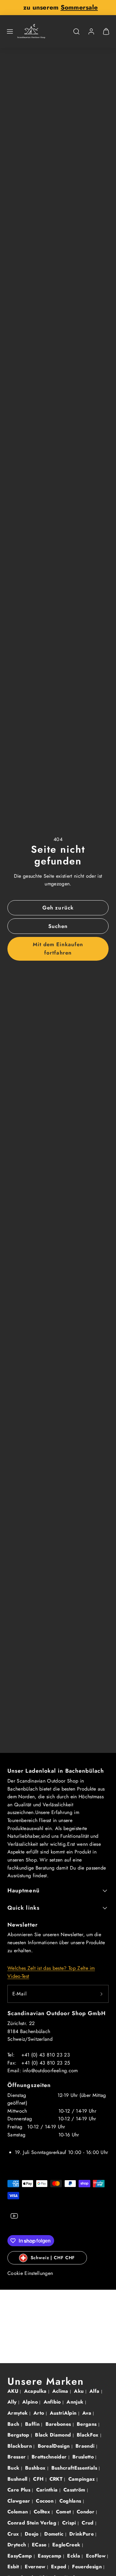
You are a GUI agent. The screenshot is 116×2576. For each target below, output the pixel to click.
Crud (88, 2523)
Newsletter (23, 1925)
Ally (13, 2402)
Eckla (74, 2556)
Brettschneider (50, 2457)
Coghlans (71, 2501)
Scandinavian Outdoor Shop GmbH (57, 2013)
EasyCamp (21, 2556)
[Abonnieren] (101, 1994)
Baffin (33, 2424)
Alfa (95, 2391)
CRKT (57, 2479)
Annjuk (76, 2402)
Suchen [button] (58, 926)
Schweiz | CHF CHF (53, 2258)
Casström (75, 2490)
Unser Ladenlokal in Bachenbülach (56, 1771)
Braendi (86, 2446)
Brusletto (84, 2457)
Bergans (88, 2424)
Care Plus (20, 2490)
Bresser (17, 2457)
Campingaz (82, 2479)
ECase (40, 2545)
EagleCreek (67, 2545)
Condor (86, 2512)
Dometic (55, 2534)
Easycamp (50, 2556)
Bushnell (18, 2479)
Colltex (43, 2512)
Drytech (18, 2545)
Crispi (70, 2523)
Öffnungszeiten (29, 2085)
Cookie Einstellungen (30, 2273)
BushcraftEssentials (75, 2468)
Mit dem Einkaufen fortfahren (58, 948)
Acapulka (36, 2391)
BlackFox (88, 2435)
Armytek (18, 2413)
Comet (64, 2512)
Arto (40, 2413)
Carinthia (48, 2490)
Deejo (32, 2534)
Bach (14, 2424)
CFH (39, 2479)
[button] (10, 31)
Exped (60, 2567)
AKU (14, 2391)
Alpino (31, 2402)
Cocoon (45, 2501)
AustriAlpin (64, 2413)
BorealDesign (55, 2446)
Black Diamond (54, 2435)
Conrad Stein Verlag (33, 2523)
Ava (88, 2413)
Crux (14, 2534)
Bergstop (19, 2435)
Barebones (59, 2424)
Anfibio (53, 2402)
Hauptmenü (24, 1891)
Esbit (14, 2567)
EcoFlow (97, 2556)
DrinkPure (82, 2534)
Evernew (36, 2567)
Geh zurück (58, 908)
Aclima (61, 2391)
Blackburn (20, 2446)
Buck (14, 2468)
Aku (79, 2391)
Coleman (19, 2512)
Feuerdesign (88, 2567)
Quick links (24, 1908)
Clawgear (20, 2501)
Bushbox (36, 2468)
